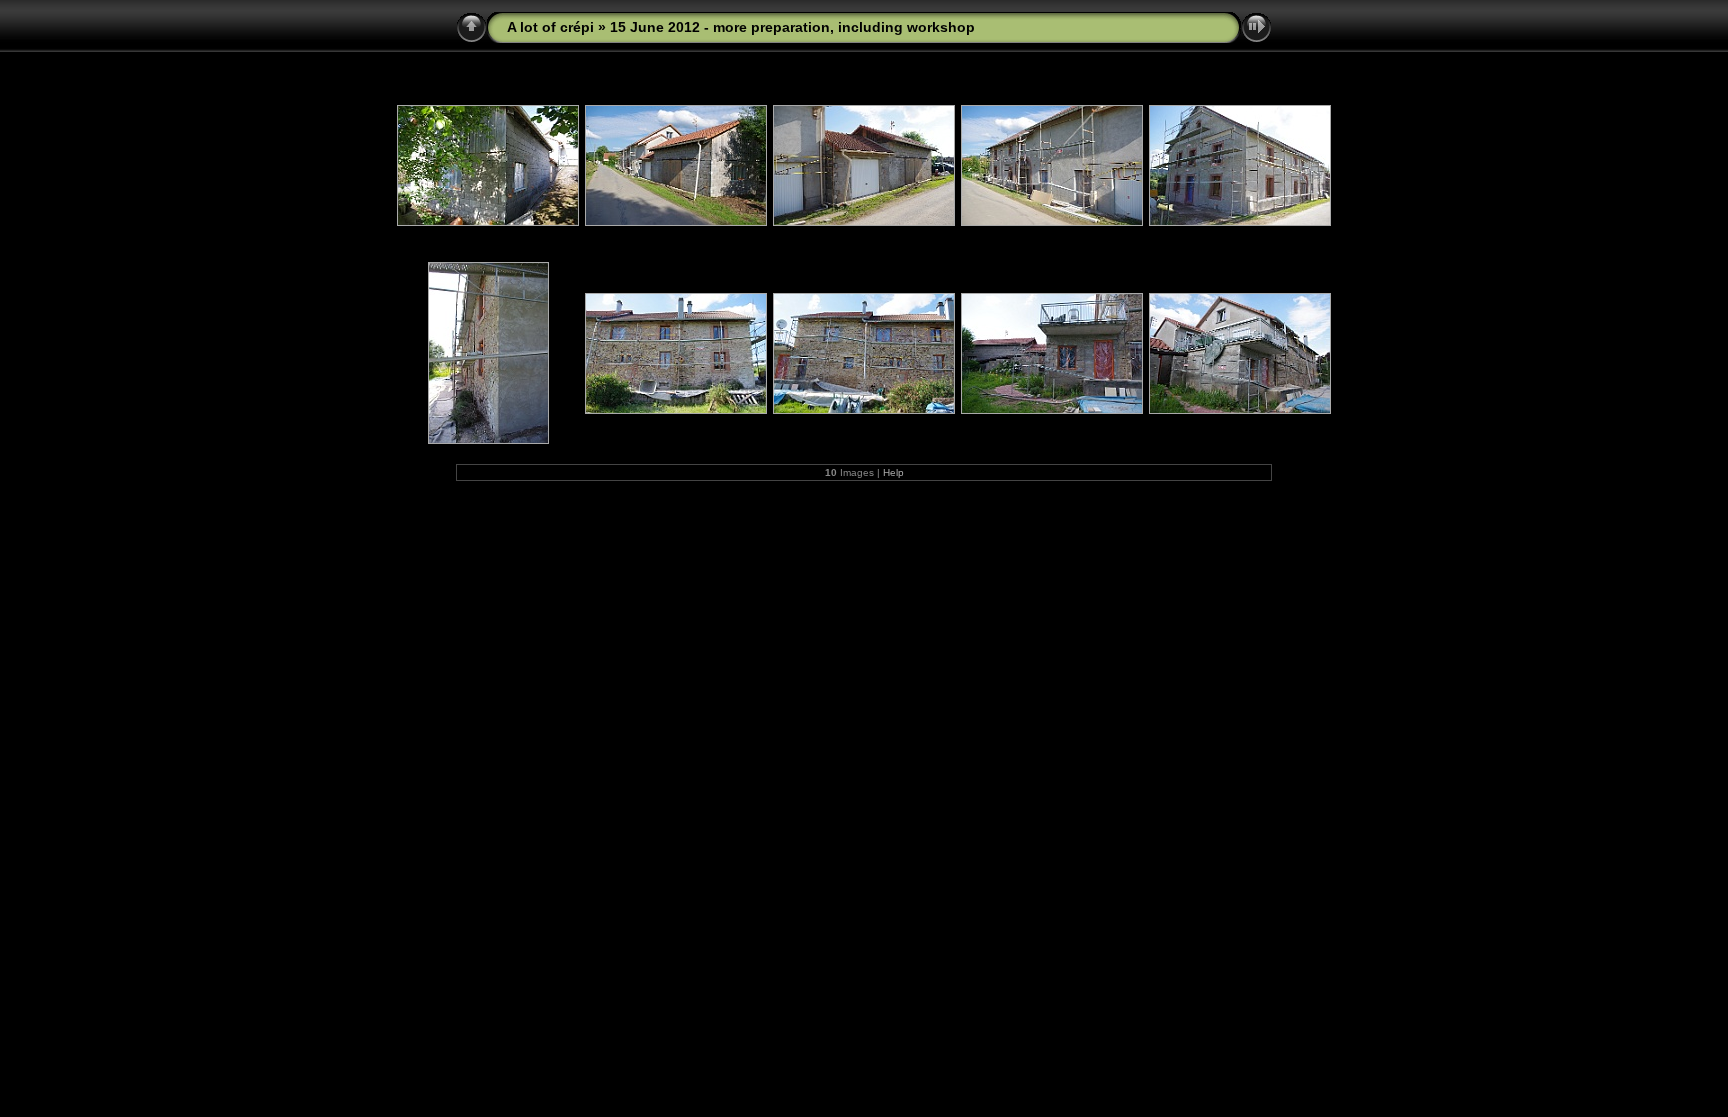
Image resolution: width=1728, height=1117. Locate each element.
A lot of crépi (550, 27)
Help (893, 472)
